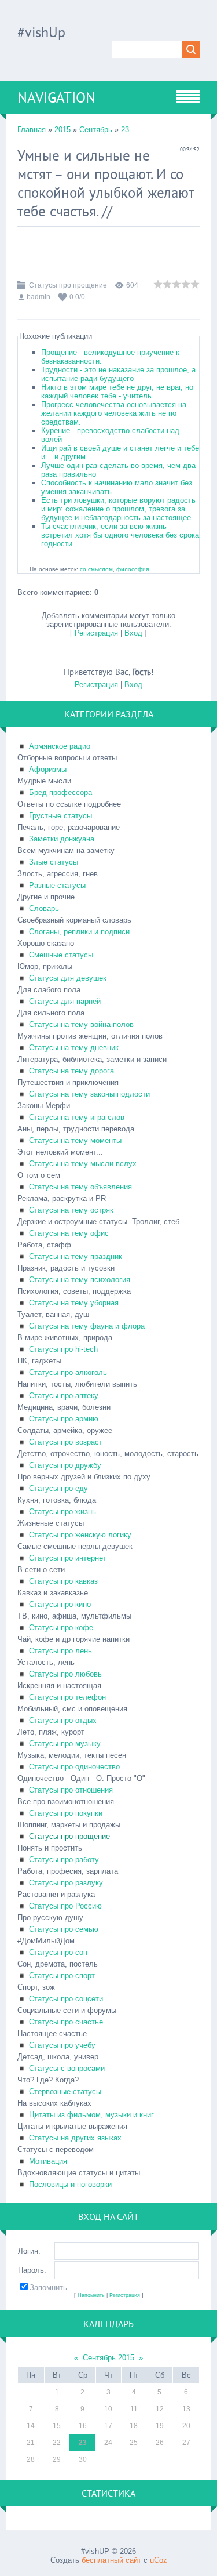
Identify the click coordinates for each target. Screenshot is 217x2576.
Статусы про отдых (63, 1720)
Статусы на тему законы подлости (89, 1094)
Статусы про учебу (62, 2045)
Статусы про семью (64, 1929)
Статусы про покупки (66, 1813)
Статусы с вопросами (67, 2068)
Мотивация (48, 2161)
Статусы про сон (58, 1952)
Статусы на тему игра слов (77, 1117)
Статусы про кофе (61, 1628)
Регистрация (96, 633)
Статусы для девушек (68, 978)
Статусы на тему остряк (71, 1210)
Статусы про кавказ (63, 1581)
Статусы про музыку (65, 1744)
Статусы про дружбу (65, 1465)
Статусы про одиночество (74, 1767)
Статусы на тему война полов (81, 1024)
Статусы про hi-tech (63, 1349)
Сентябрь (96, 130)
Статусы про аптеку (64, 1396)
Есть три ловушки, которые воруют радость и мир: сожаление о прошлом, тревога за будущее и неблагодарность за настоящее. (118, 509)
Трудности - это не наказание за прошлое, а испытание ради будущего (118, 374)
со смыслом (96, 569)
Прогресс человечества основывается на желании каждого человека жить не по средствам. (114, 413)
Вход (133, 633)
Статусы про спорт (62, 1975)
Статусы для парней (65, 1001)
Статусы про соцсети (66, 1999)
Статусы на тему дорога (71, 1071)
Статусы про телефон (67, 1697)
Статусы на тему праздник (76, 1256)
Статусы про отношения (71, 1790)
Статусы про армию (64, 1419)
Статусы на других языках (75, 2138)
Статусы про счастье (66, 2022)
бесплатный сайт (111, 2560)
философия (133, 569)
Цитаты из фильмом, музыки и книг (91, 2115)
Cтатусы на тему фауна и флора (87, 1326)
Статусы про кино (60, 1604)
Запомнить (48, 2287)
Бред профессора (60, 792)
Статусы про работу (64, 1860)
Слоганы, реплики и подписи (79, 932)
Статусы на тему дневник (74, 1048)
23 (125, 130)
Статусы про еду (58, 1488)
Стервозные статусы (65, 2091)
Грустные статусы (60, 816)
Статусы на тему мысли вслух (83, 1164)
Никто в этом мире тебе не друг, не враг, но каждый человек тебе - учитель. (117, 391)
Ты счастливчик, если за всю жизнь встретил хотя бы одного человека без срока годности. (120, 535)
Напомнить (91, 2295)
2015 (62, 130)
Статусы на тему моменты (75, 1140)
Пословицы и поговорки (70, 2184)
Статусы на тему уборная (74, 1303)
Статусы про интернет (68, 1558)
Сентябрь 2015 (108, 2358)
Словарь (44, 908)
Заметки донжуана (62, 839)
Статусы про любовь (65, 1674)
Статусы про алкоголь (68, 1372)
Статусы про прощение (68, 285)
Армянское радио (60, 746)
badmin (38, 297)
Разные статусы (57, 885)
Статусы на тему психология (80, 1280)
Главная (32, 130)
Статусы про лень (60, 1651)
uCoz (159, 2560)
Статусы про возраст (66, 1442)
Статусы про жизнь (62, 1512)
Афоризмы (48, 769)
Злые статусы (54, 862)
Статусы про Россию (65, 1906)
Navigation (56, 97)
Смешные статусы (61, 955)
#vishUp (41, 32)
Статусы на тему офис (69, 1233)
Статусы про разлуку (66, 1883)
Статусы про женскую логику (80, 1535)
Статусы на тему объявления (80, 1187)
